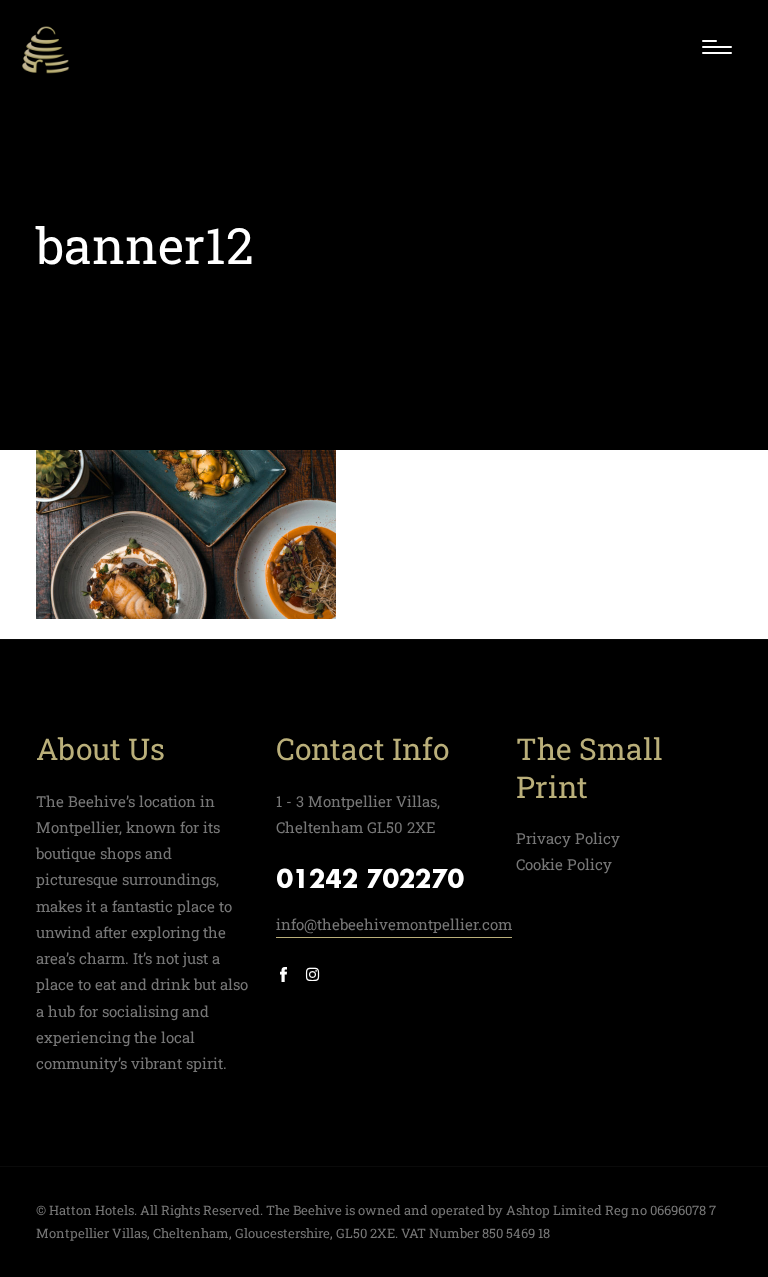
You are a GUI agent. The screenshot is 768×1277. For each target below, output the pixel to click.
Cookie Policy (564, 864)
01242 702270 (370, 881)
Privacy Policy (568, 838)
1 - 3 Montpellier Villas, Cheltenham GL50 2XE (358, 814)
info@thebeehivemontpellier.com (394, 924)
